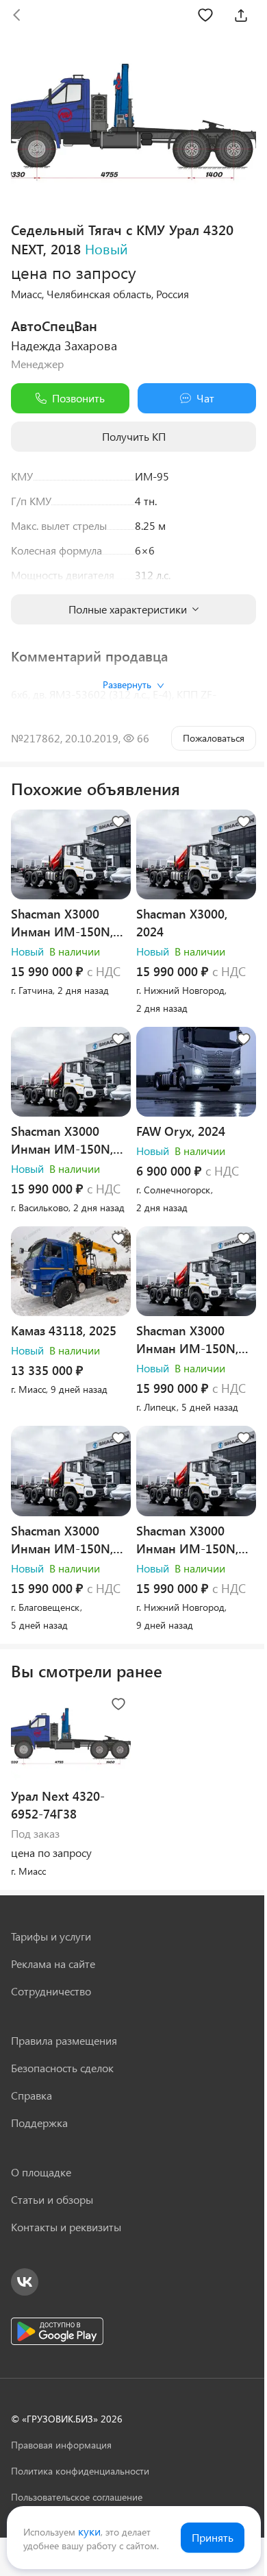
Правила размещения (64, 2040)
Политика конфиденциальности (80, 2471)
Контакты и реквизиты (66, 2227)
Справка (31, 2095)
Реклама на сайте (53, 1964)
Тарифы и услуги (51, 1936)
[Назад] (16, 15)
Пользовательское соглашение (77, 2497)
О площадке (41, 2172)
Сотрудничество (51, 1991)
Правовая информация (61, 2445)
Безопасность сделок (62, 2068)
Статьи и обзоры (52, 2199)
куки (89, 2531)
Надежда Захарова (64, 345)
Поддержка (39, 2123)
